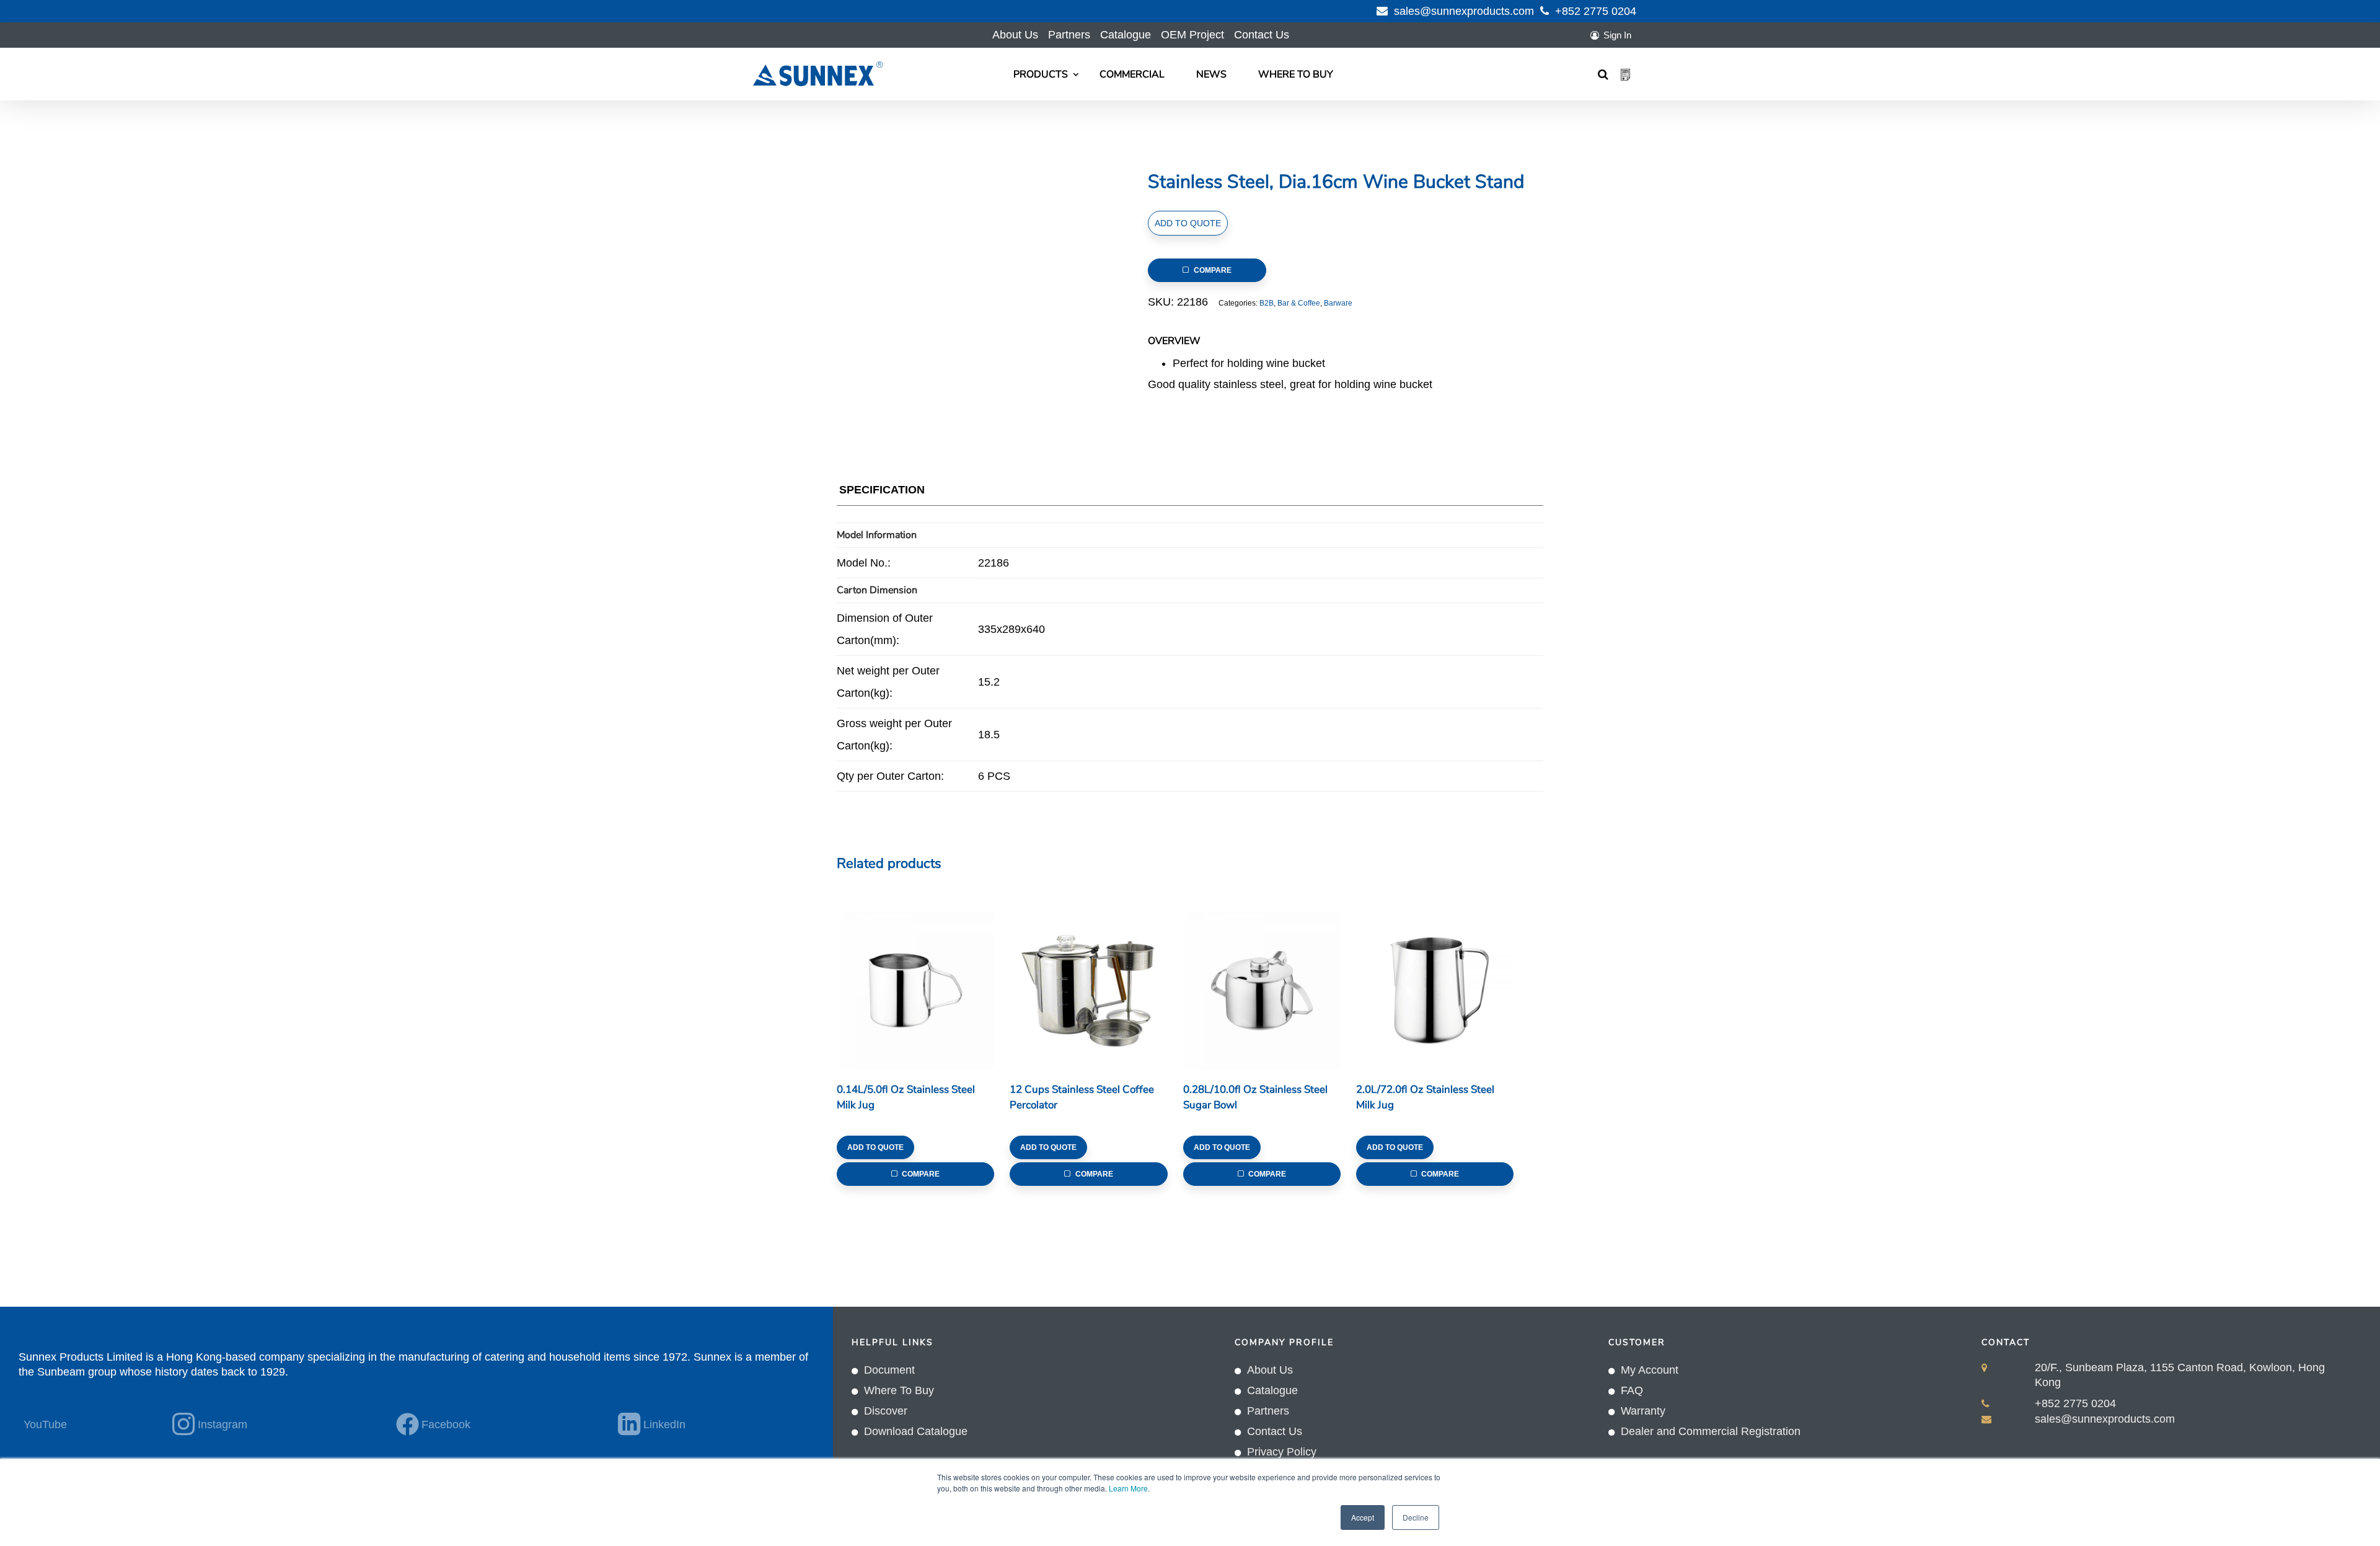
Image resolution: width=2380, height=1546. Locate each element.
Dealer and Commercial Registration (1711, 1431)
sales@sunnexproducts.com (1464, 11)
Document (889, 1370)
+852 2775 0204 (1596, 11)
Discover (886, 1411)
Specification (882, 490)
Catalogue (1126, 35)
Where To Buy (1296, 74)
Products (1041, 74)
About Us (1015, 35)
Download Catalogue (916, 1431)
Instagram (223, 1425)
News (1211, 74)
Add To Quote (1188, 223)
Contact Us (1262, 35)
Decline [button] (1416, 1517)
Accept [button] (1363, 1517)
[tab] (882, 493)
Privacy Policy (1282, 1452)
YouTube (45, 1425)
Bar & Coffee (1299, 303)
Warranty (1643, 1411)
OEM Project (1192, 35)
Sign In (1617, 35)
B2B (1267, 303)
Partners (1069, 35)
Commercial (1132, 74)
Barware (1338, 303)
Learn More (1128, 1488)
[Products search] (1603, 74)
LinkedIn (664, 1425)
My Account (1650, 1370)
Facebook (446, 1425)
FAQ (1632, 1390)
